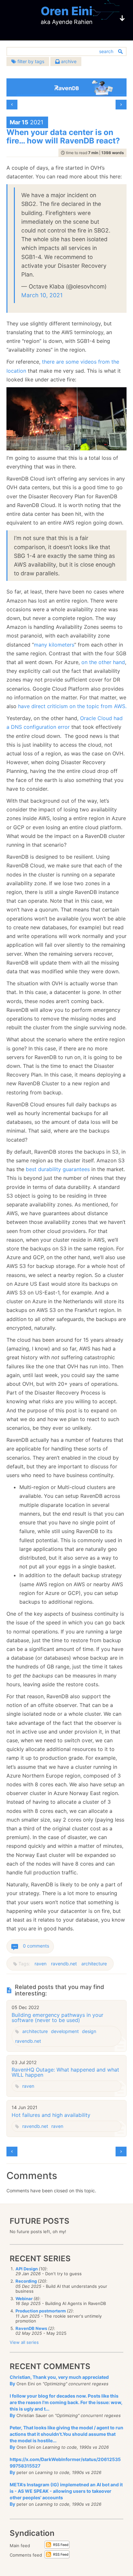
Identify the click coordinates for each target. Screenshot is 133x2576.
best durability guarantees (58, 1169)
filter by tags (30, 61)
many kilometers (54, 645)
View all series (24, 2342)
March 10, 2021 (42, 295)
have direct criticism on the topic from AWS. (72, 706)
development (65, 2031)
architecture (94, 1964)
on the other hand (103, 662)
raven (41, 1964)
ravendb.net (64, 1964)
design (89, 2031)
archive (68, 61)
